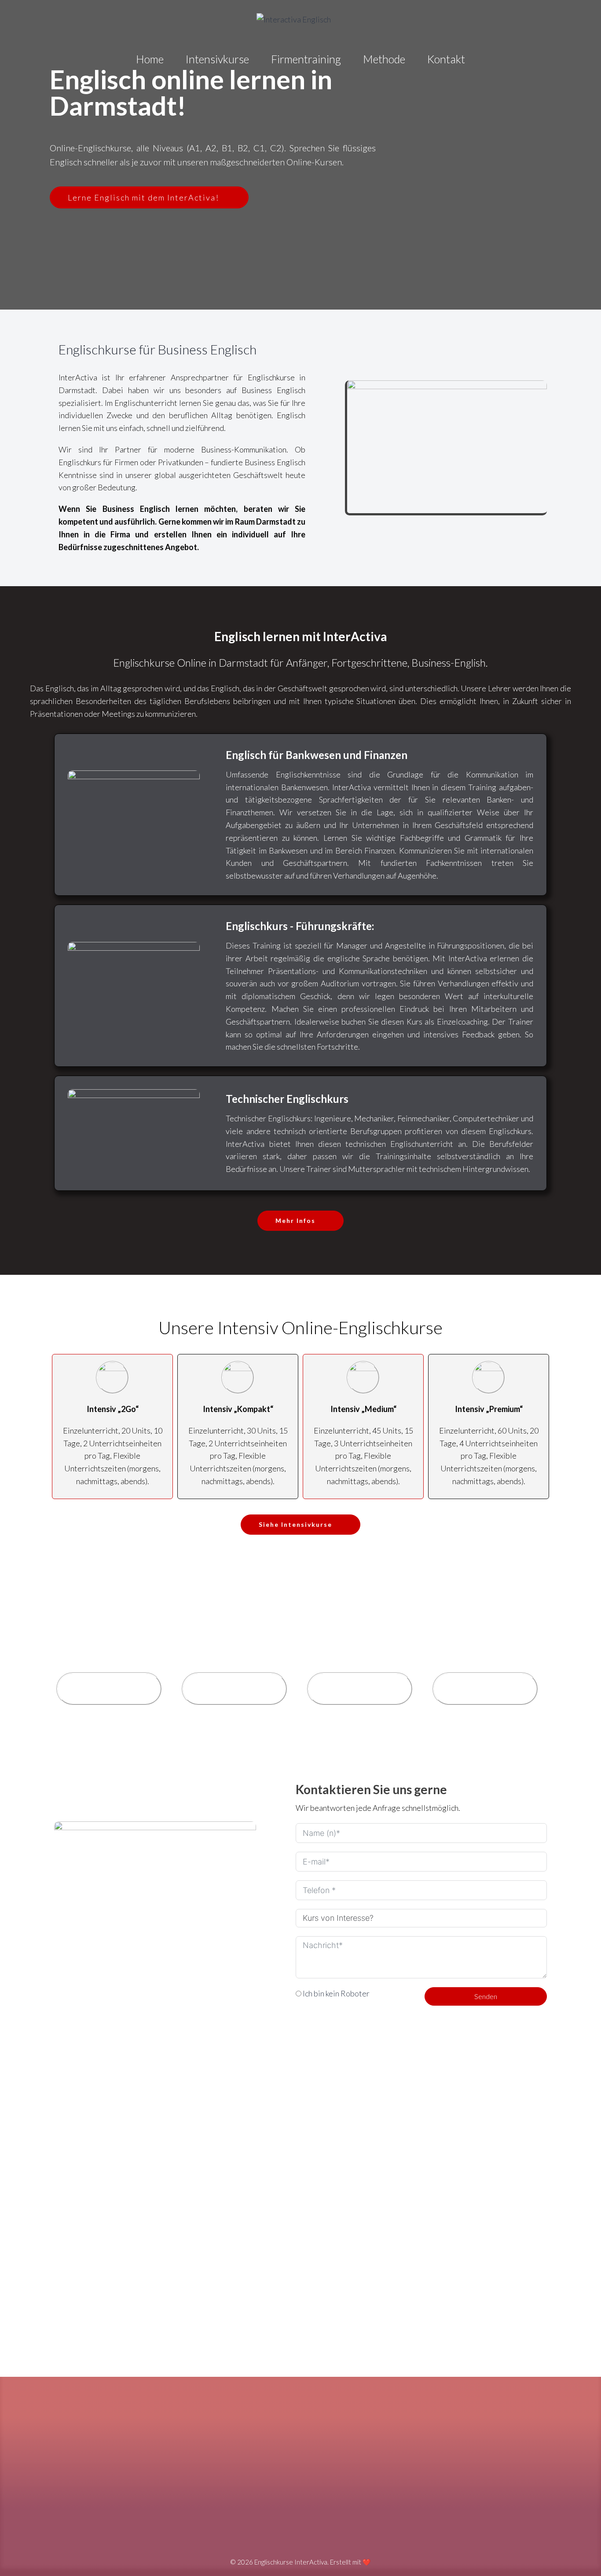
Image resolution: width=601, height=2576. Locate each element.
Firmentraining (306, 59)
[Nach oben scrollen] (579, 2550)
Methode (384, 59)
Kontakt (446, 59)
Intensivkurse (217, 59)
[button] (447, 447)
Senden (486, 1996)
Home (150, 59)
